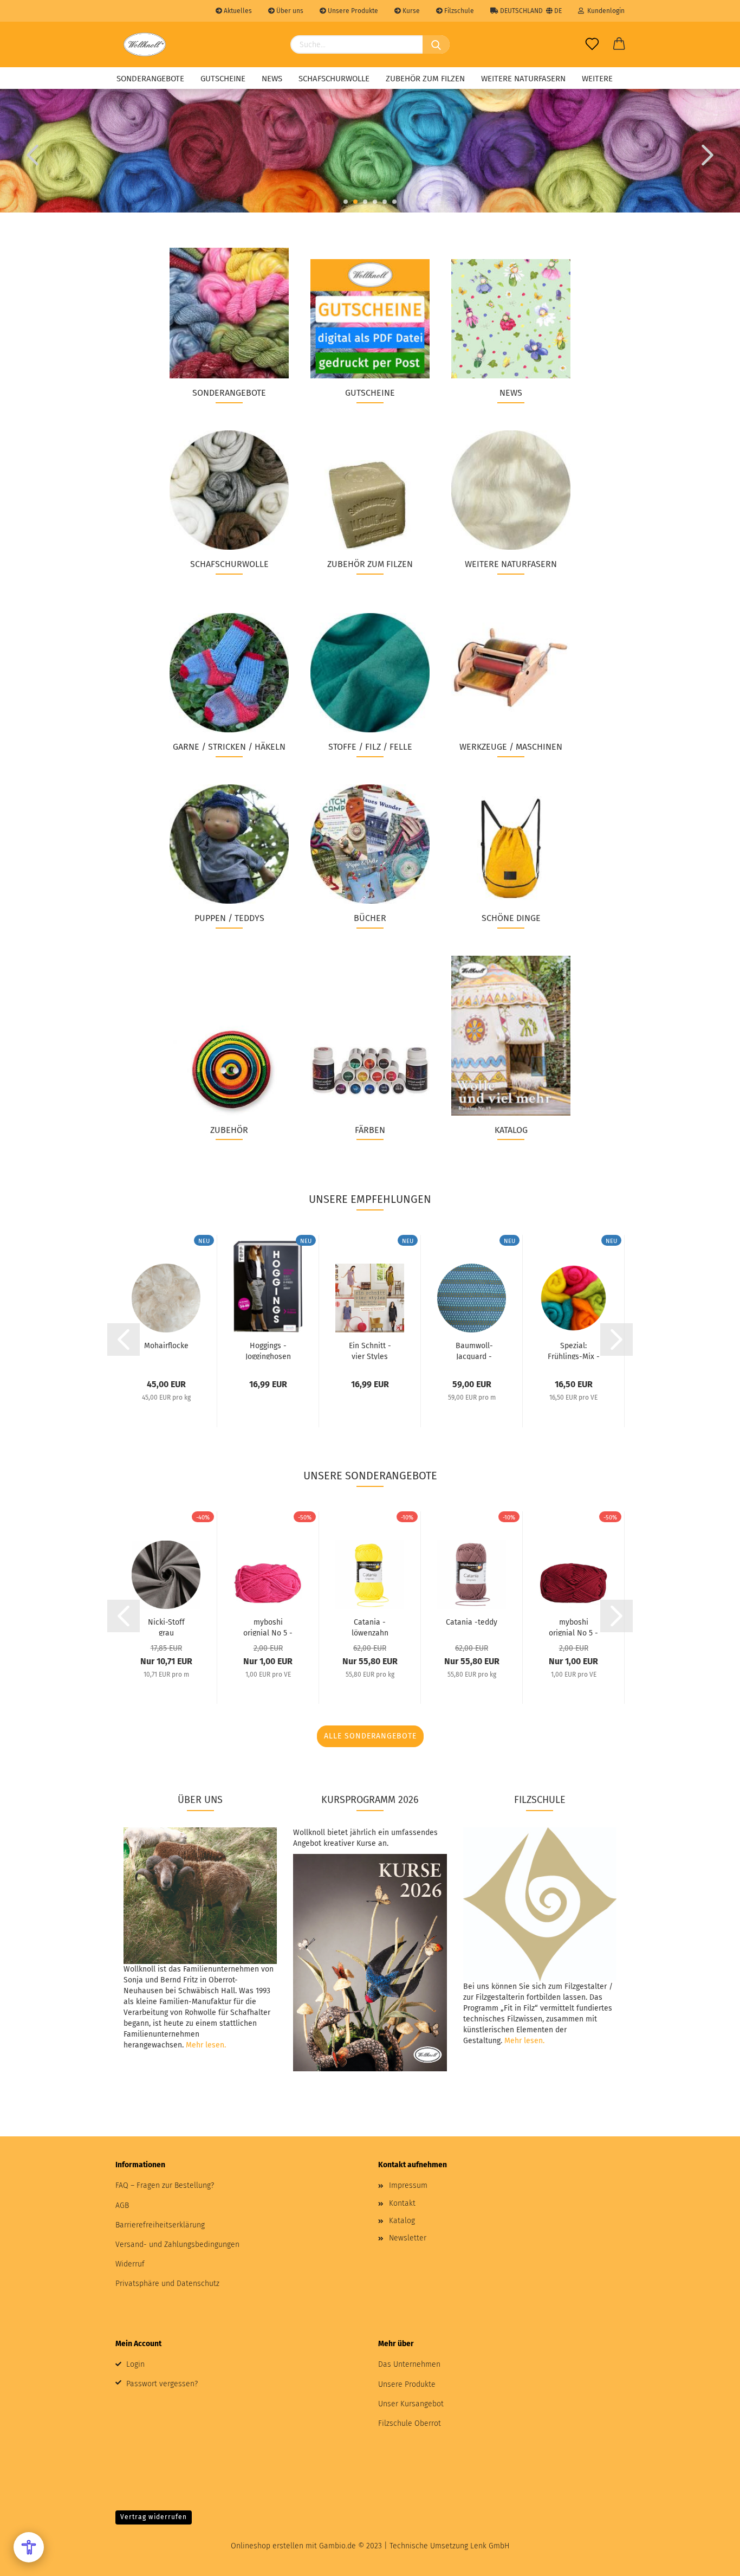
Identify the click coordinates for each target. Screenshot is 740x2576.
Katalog (402, 2221)
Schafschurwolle (334, 79)
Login (135, 2364)
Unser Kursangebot (411, 2404)
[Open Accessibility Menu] (29, 2547)
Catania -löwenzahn (370, 1627)
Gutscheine (223, 79)
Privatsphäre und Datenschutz (167, 2284)
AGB (122, 2205)
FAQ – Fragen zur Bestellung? (165, 2185)
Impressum (408, 2185)
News (272, 79)
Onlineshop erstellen (267, 2546)
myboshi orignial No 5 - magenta (268, 1627)
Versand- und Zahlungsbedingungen (177, 2245)
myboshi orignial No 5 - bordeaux (573, 1627)
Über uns (289, 11)
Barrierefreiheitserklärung (160, 2225)
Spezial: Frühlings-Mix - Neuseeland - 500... (574, 1350)
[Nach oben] (710, 2560)
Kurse (410, 11)
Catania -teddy (472, 1622)
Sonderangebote (150, 79)
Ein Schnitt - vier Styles (370, 1350)
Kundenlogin (604, 11)
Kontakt (402, 2203)
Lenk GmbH (490, 2546)
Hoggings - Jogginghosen (268, 1350)
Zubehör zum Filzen (425, 79)
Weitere (597, 79)
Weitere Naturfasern (523, 79)
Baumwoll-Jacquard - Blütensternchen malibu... (474, 1350)
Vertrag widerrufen (154, 2517)
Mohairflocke (166, 1346)
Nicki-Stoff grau (166, 1627)
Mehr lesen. (206, 2045)
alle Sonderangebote (370, 1736)
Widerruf (130, 2264)
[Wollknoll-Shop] (145, 44)
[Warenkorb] (619, 44)
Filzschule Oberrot (410, 2423)
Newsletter (408, 2238)
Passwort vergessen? (162, 2384)
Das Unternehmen (409, 2364)
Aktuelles (237, 11)
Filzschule (458, 11)
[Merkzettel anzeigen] (592, 44)
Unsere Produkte (352, 11)
